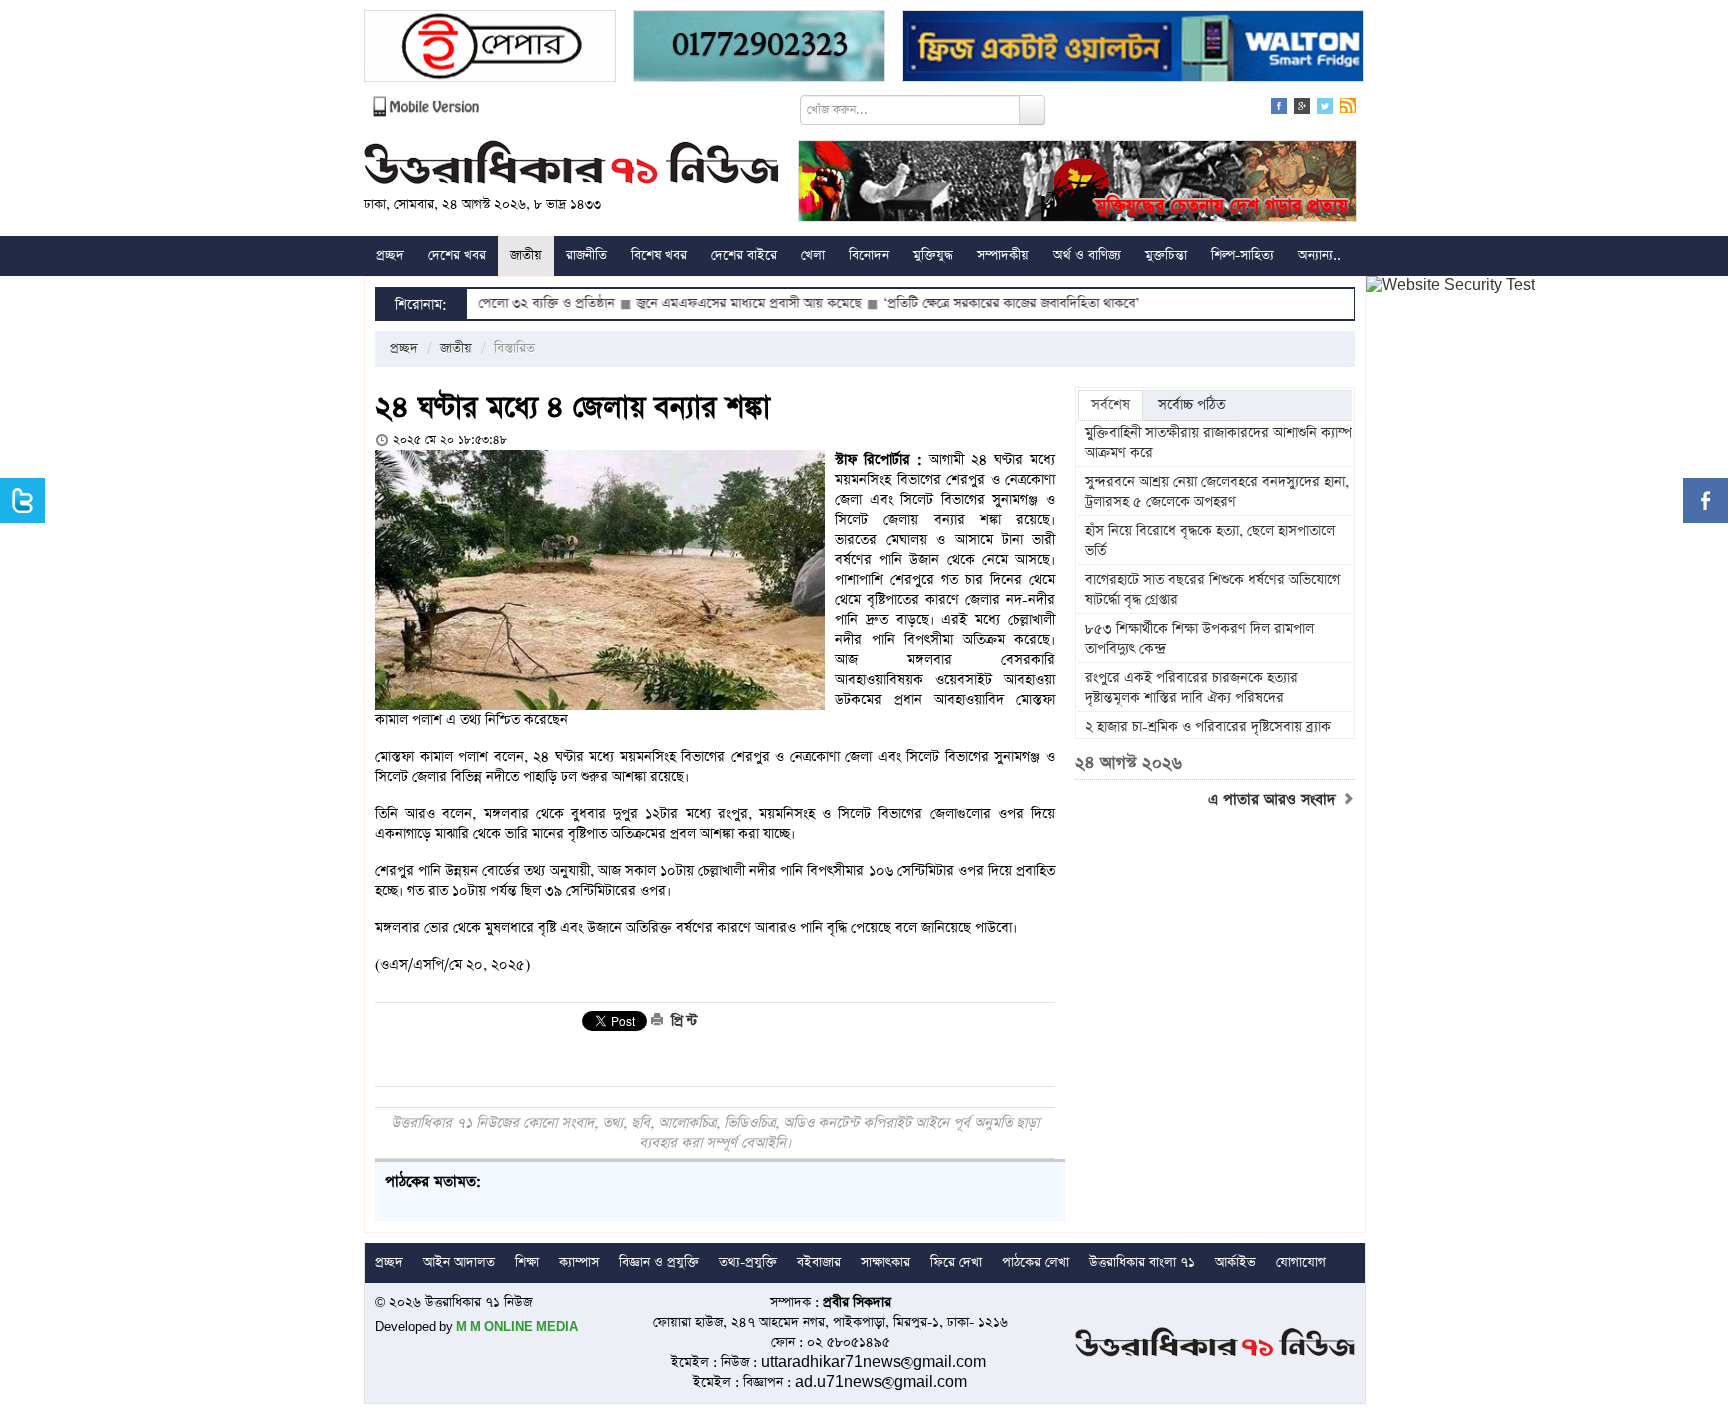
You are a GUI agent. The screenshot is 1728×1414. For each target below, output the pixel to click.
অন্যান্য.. (1319, 255)
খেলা (813, 255)
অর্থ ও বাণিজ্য (1087, 255)
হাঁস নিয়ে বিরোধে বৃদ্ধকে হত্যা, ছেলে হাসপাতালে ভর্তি (1210, 541)
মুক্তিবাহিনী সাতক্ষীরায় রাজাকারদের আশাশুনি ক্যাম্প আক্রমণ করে (1218, 443)
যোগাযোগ (1301, 1262)
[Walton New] (1133, 48)
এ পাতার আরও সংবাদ (1274, 800)
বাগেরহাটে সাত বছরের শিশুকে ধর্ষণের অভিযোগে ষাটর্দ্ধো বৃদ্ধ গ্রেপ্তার (1212, 590)
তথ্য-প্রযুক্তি (748, 1262)
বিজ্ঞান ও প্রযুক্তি (659, 1262)
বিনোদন (869, 255)
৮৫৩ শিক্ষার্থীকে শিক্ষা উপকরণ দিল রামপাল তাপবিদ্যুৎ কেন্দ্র (1199, 639)
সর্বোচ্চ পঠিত (1191, 405)
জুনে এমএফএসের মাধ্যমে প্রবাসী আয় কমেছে (698, 303)
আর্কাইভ (1235, 1262)
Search (1032, 110)
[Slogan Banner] (1077, 183)
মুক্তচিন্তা (1166, 255)
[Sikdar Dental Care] (759, 48)
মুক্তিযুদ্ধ (933, 255)
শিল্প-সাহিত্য (1242, 255)
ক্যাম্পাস (579, 1262)
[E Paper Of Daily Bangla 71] (490, 48)
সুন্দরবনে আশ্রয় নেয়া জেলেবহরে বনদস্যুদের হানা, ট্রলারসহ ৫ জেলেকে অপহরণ (1217, 492)
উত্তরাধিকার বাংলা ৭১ (1142, 1262)
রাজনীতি (586, 255)
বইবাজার (819, 1262)
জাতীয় (526, 255)
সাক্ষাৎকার (885, 1262)
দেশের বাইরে (744, 255)
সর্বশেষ (1110, 405)
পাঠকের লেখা (1035, 1262)
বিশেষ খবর (659, 255)
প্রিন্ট (682, 1021)
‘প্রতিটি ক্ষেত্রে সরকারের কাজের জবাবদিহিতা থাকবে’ (961, 303)
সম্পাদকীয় (1003, 255)
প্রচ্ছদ (390, 255)
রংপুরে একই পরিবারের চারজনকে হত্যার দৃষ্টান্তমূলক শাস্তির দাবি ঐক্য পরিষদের (1191, 688)
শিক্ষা (527, 1262)
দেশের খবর (457, 255)
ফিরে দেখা (956, 1262)
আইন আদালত (459, 1262)
